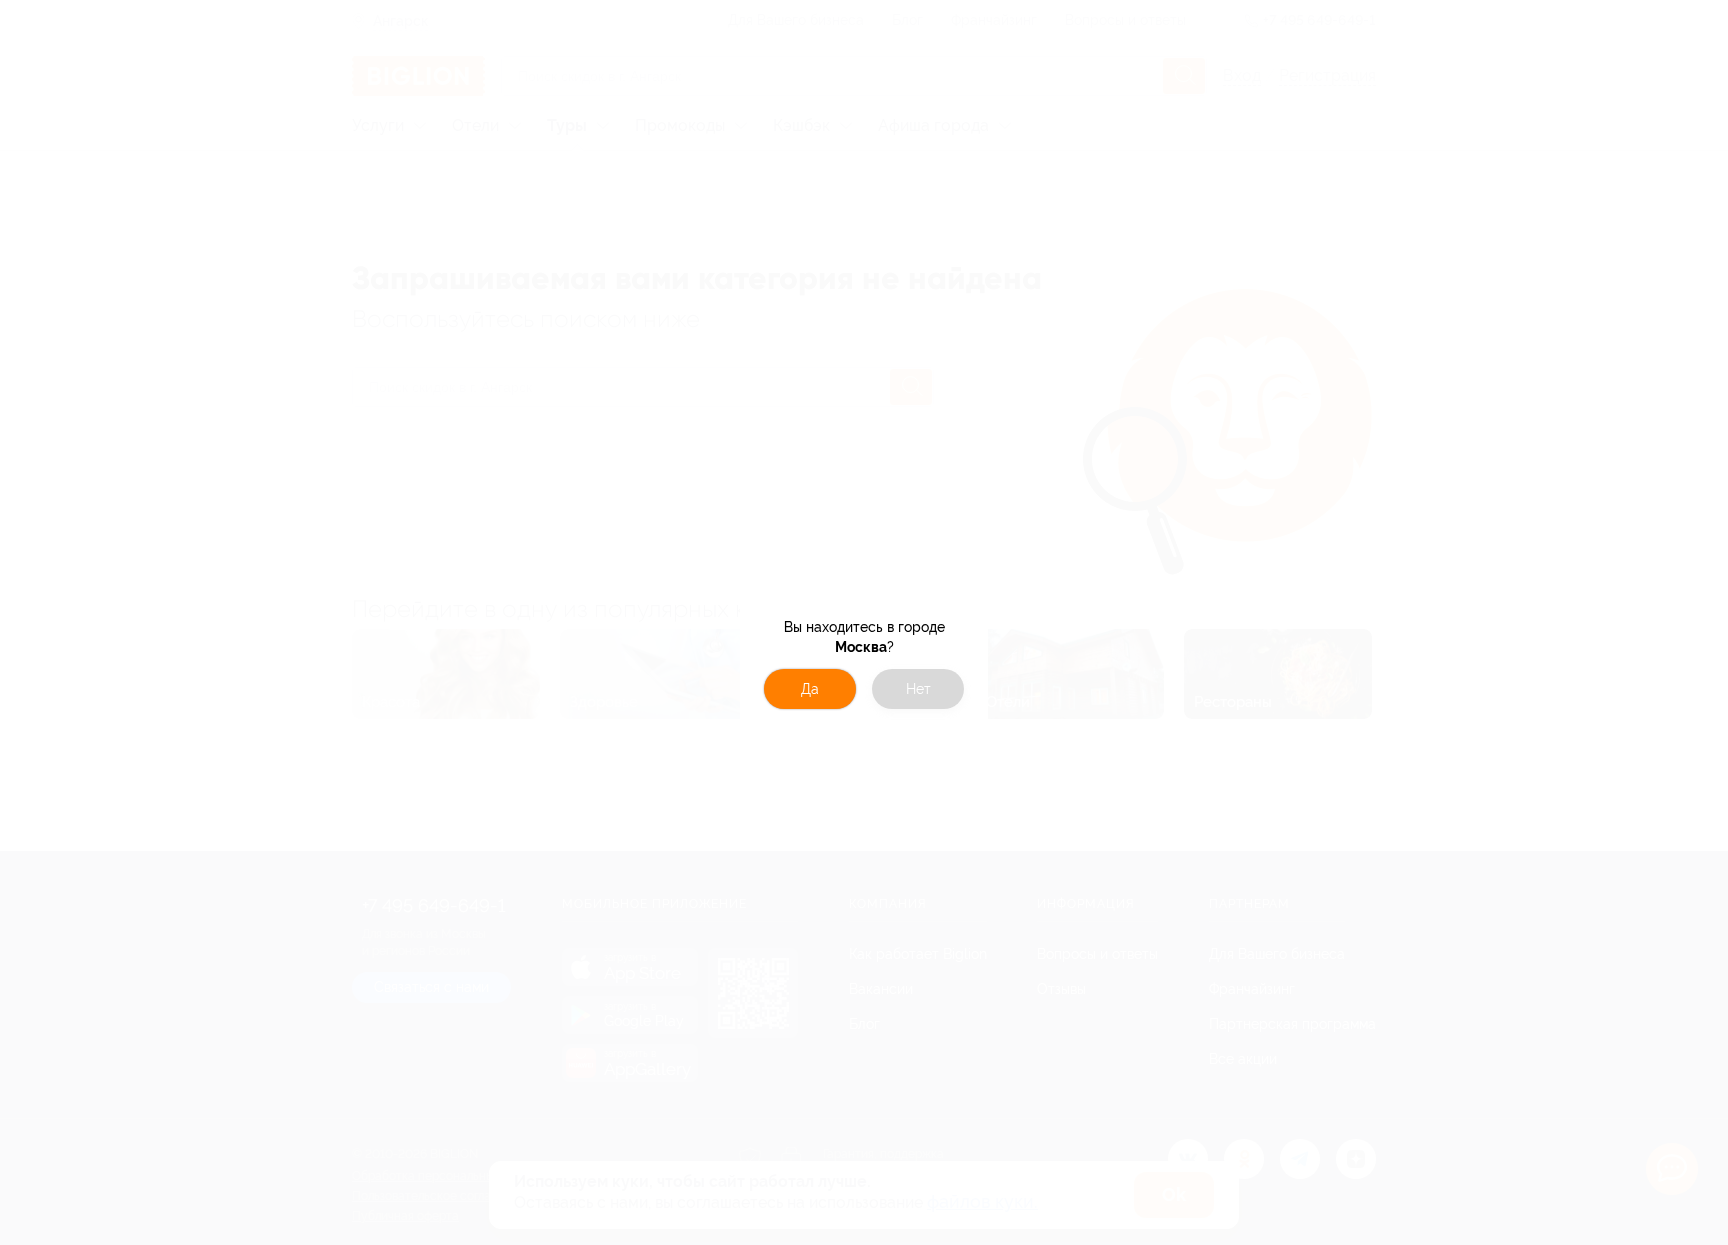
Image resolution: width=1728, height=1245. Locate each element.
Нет (918, 689)
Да (810, 689)
